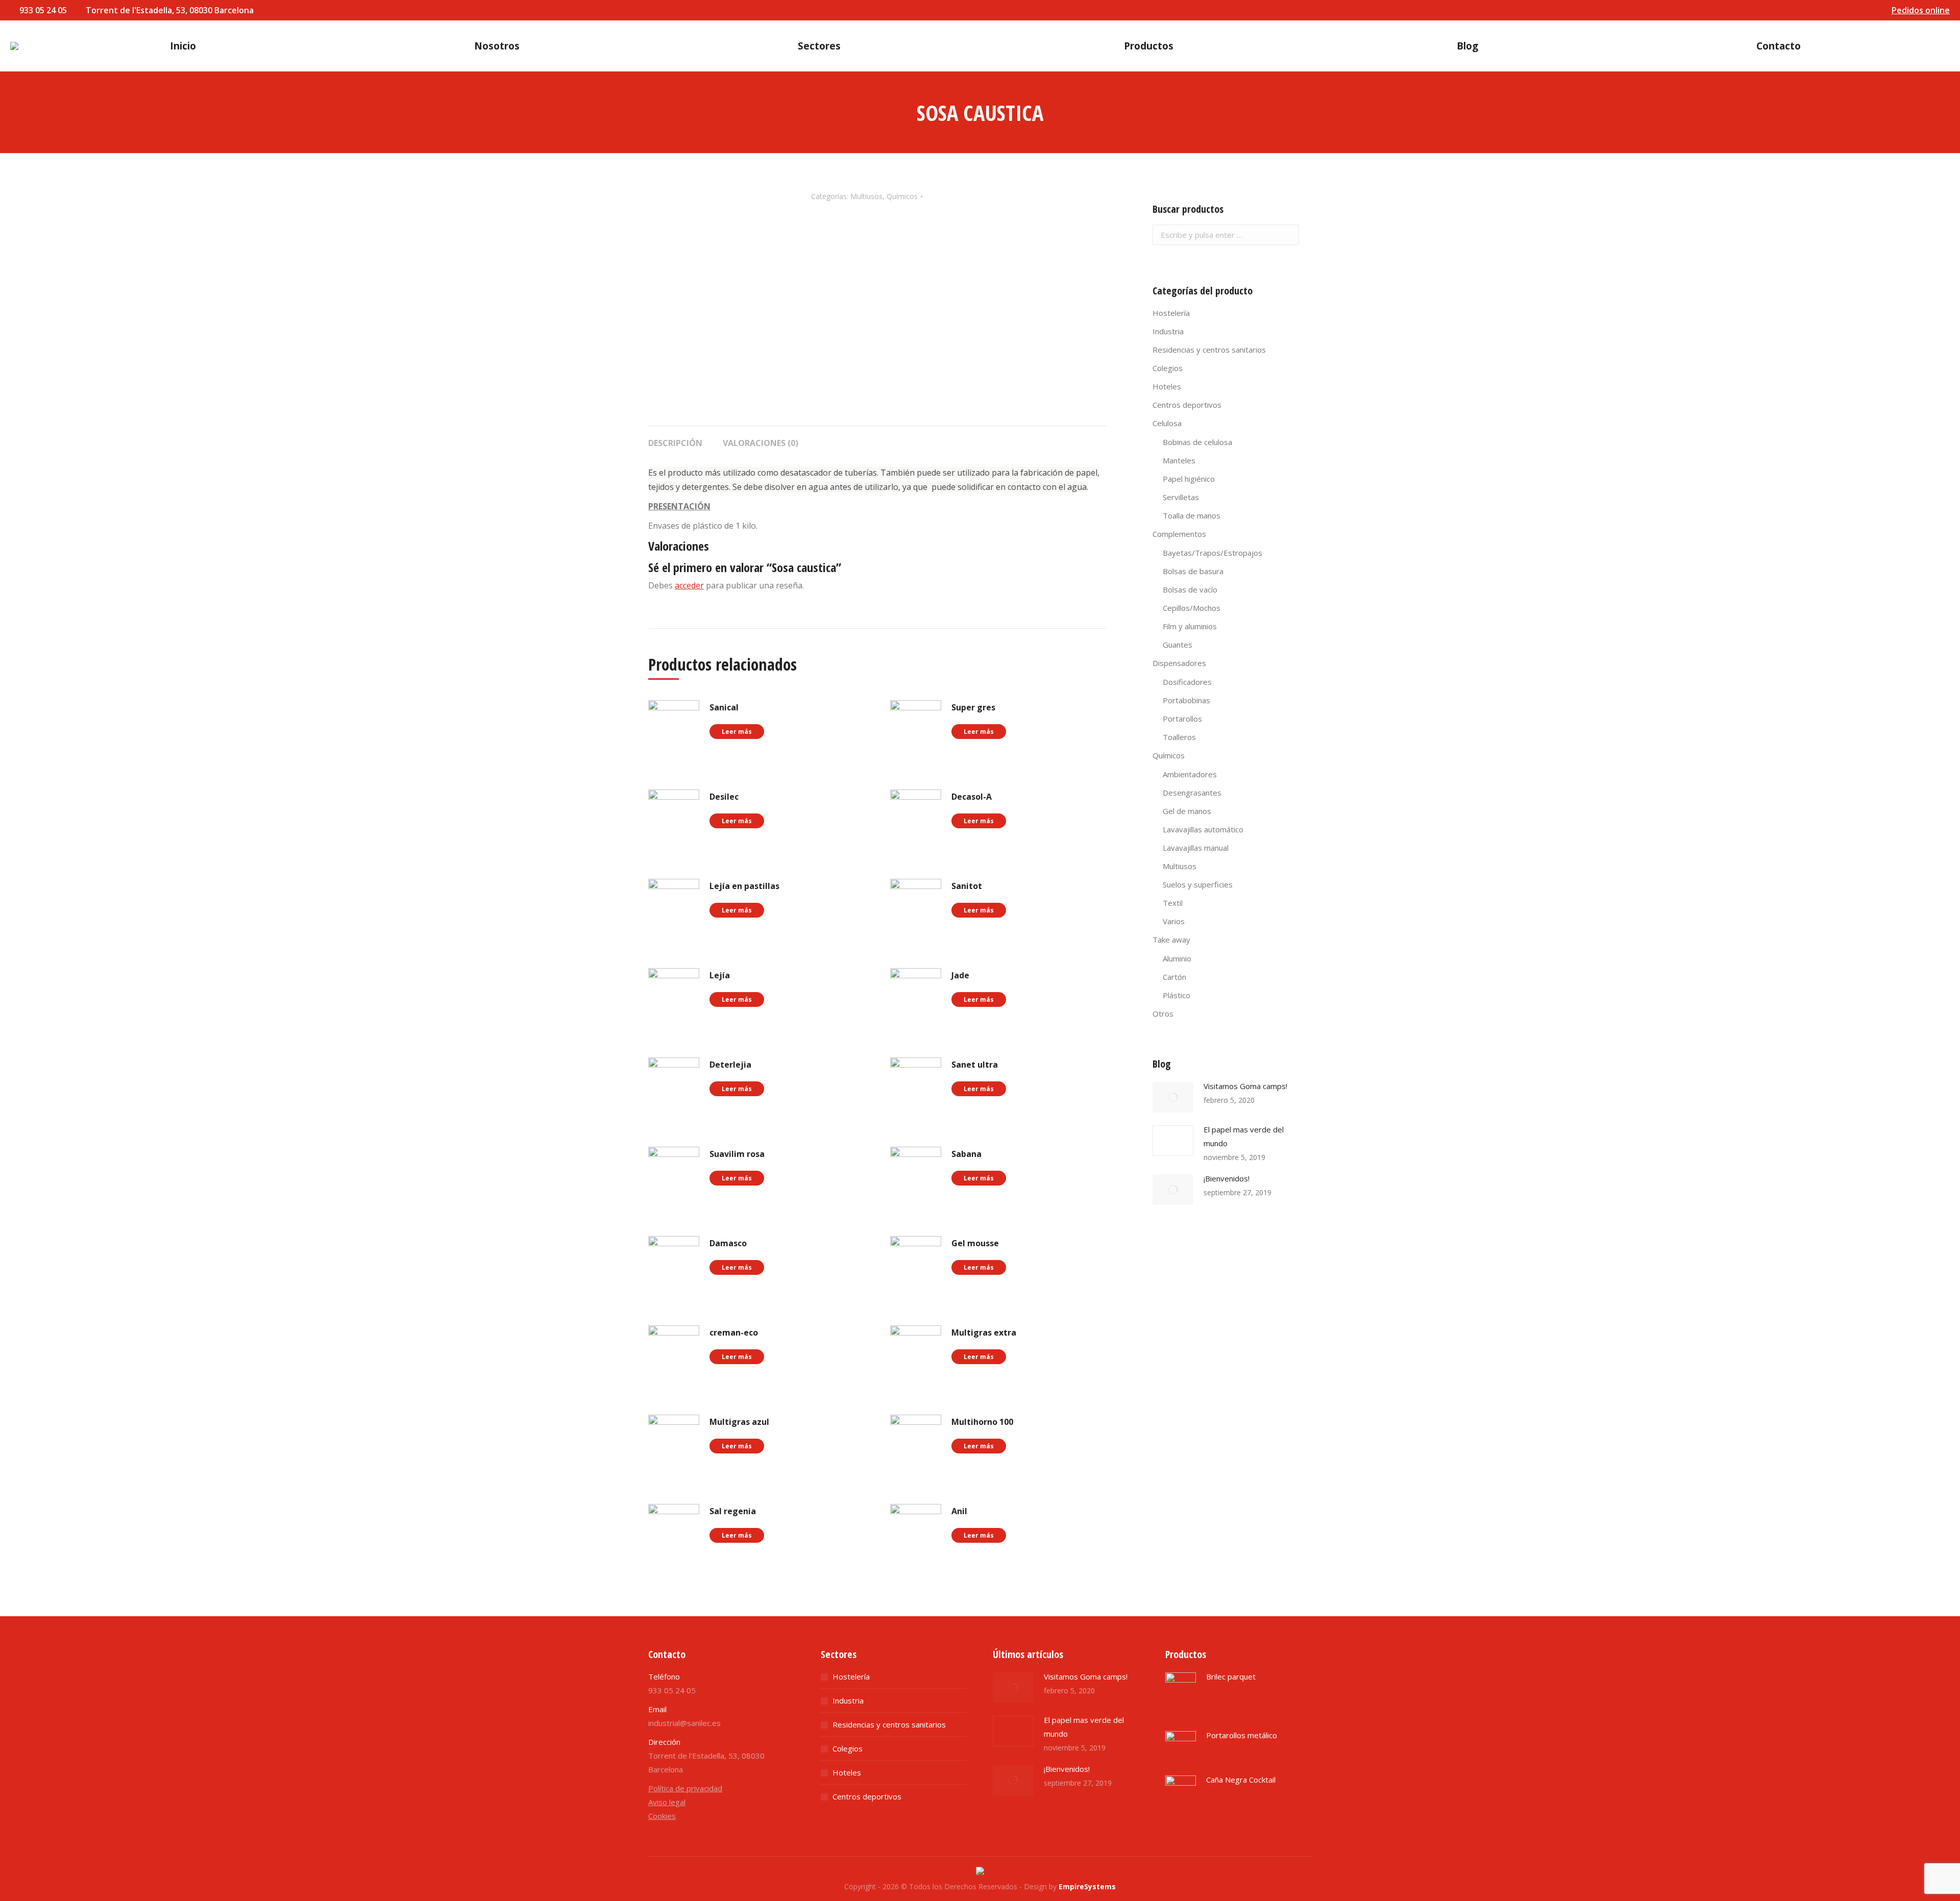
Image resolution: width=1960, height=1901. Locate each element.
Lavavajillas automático (1203, 829)
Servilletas (1181, 497)
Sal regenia (733, 1511)
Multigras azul (739, 1422)
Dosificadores (1187, 682)
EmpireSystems (1087, 1886)
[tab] (675, 438)
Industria (1168, 331)
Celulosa (1167, 423)
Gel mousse (975, 1243)
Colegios (1168, 368)
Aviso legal (667, 1802)
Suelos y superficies (1198, 884)
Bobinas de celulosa (1197, 442)
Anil (959, 1511)
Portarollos (1182, 719)
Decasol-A (972, 797)
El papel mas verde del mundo (1244, 1136)
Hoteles (1167, 386)
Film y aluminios (1190, 626)
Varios (1174, 921)
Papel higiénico (1189, 479)
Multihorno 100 (982, 1422)
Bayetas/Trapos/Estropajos (1212, 553)
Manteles (1179, 460)
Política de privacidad (685, 1788)
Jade (960, 975)
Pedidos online (1921, 10)
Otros (1163, 1014)
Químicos (902, 196)
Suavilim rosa (737, 1154)
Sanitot (967, 886)
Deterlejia (730, 1065)
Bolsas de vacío (1190, 589)
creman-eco (734, 1332)
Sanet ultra (975, 1065)
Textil (1173, 903)
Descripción (675, 443)
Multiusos (866, 196)
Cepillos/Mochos (1192, 608)
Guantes (1178, 645)
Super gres (973, 707)
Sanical (724, 707)
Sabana (966, 1154)
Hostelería (1171, 313)
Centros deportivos (1187, 405)
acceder (689, 585)
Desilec (724, 797)
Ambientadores (1190, 774)
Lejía (720, 975)
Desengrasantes (1192, 793)
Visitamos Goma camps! (1245, 1086)
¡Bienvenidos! (1227, 1178)
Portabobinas (1186, 700)
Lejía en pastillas (744, 886)
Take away (1171, 940)
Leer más (737, 732)
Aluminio (1177, 958)
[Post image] (1173, 1097)
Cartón (1174, 977)
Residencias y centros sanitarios (1209, 350)
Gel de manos (1187, 811)
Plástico (1177, 995)
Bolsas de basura (1193, 571)
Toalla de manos (1192, 515)
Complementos (1179, 534)
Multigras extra (984, 1332)
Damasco (728, 1243)
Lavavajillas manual (1196, 848)
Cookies (662, 1816)
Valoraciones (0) (761, 443)
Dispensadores (1179, 663)
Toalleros (1179, 737)
